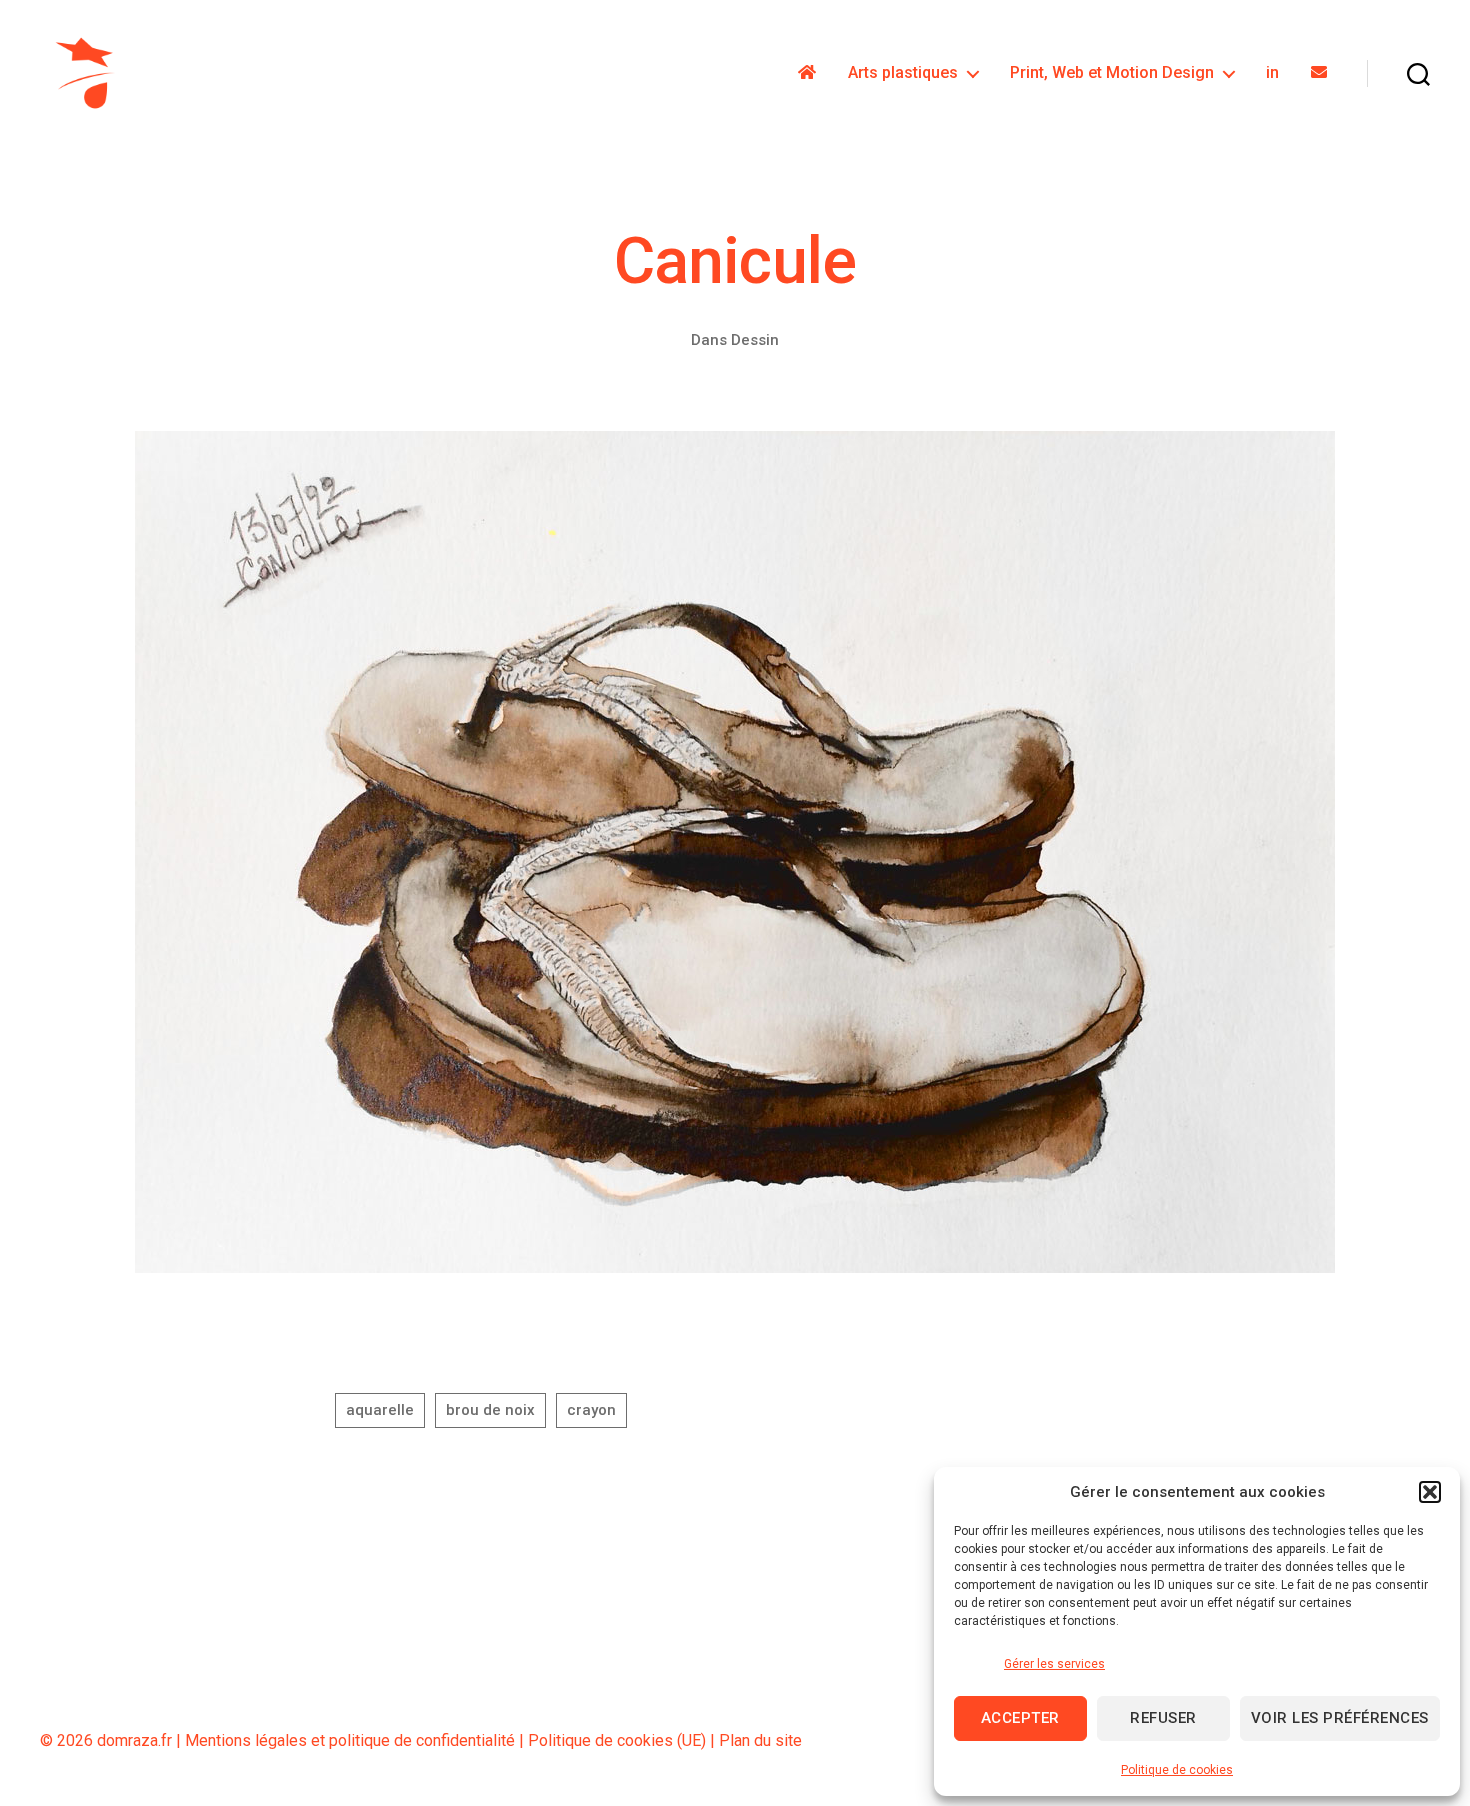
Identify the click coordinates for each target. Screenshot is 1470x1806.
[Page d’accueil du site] (807, 72)
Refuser (1163, 1718)
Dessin (755, 340)
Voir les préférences (1340, 1718)
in (1272, 72)
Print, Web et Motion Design (1112, 72)
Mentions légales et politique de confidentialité (350, 1740)
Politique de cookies (1177, 1770)
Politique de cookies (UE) (617, 1740)
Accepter (1020, 1718)
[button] (1430, 1492)
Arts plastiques (903, 72)
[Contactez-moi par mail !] (1319, 72)
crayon (591, 1410)
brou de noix (490, 1410)
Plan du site (760, 1740)
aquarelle (380, 1410)
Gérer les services (1054, 1664)
